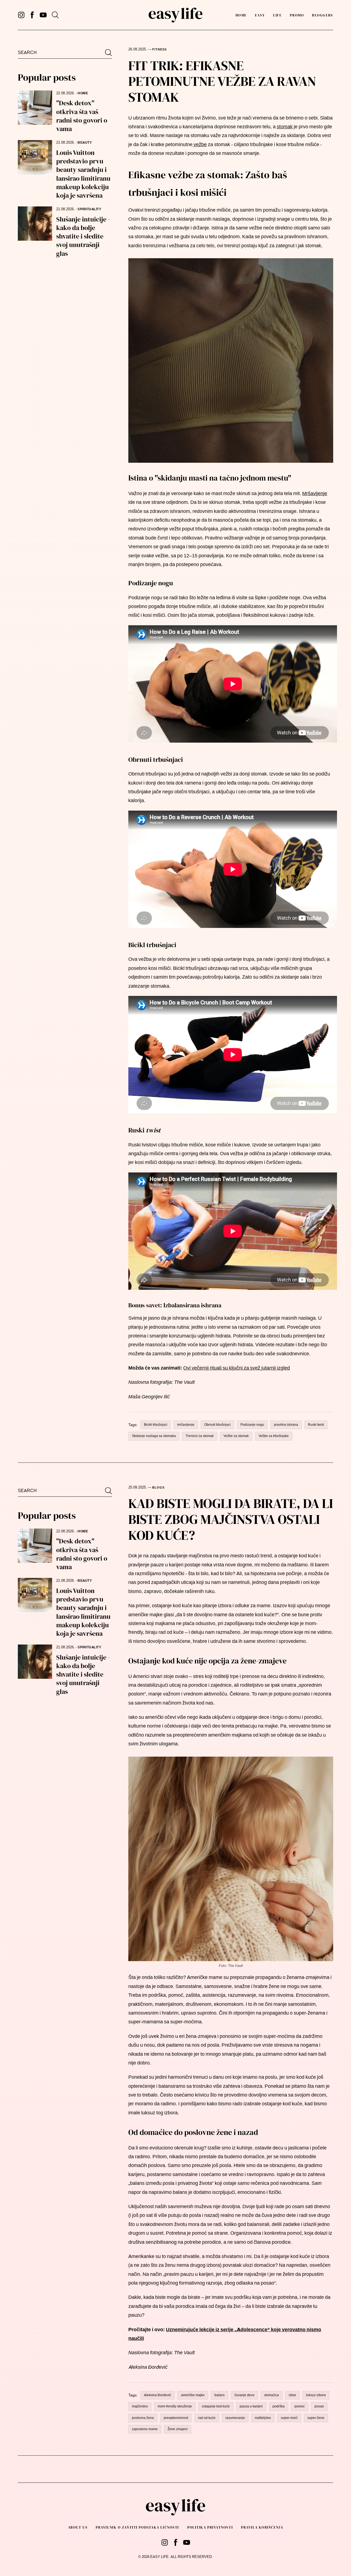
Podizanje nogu (252, 1425)
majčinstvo (140, 2406)
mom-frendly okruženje (175, 2406)
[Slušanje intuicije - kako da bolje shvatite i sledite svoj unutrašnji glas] (35, 224)
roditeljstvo (263, 2418)
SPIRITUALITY (89, 209)
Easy (260, 15)
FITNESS (159, 49)
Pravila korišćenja (262, 2527)
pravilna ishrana (286, 1425)
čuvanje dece (244, 2395)
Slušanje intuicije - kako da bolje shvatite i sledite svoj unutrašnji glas (83, 236)
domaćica (272, 2395)
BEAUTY (85, 143)
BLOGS (158, 1488)
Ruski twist (316, 1425)
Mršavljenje (315, 493)
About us (78, 2527)
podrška (279, 2406)
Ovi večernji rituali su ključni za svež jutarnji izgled (237, 1368)
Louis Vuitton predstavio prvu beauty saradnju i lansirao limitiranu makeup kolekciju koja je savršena (83, 174)
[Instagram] (21, 15)
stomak (285, 127)
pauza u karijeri (251, 2406)
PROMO (297, 15)
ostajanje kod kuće (216, 2406)
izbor (292, 2395)
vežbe (200, 144)
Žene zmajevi (178, 2429)
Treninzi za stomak (200, 1436)
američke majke (193, 2395)
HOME (83, 93)
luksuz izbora (316, 2395)
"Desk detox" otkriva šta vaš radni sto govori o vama (82, 116)
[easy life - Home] (175, 15)
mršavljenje (186, 1425)
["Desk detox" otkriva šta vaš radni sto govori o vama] (35, 108)
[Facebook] (32, 15)
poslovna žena (143, 2418)
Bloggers (322, 15)
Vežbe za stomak (236, 1436)
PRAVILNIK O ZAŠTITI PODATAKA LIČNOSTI (137, 2527)
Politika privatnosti (210, 2527)
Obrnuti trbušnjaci (217, 1425)
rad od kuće (207, 2418)
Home (241, 15)
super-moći (289, 2418)
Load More (175, 2470)
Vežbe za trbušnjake (274, 1436)
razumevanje (235, 2418)
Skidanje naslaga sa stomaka (154, 1436)
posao (319, 2406)
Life (277, 15)
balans (220, 2395)
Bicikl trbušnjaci (156, 1425)
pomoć (300, 2406)
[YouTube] (43, 15)
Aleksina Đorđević (158, 2395)
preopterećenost (176, 2418)
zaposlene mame (145, 2429)
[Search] (55, 15)
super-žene (316, 2418)
